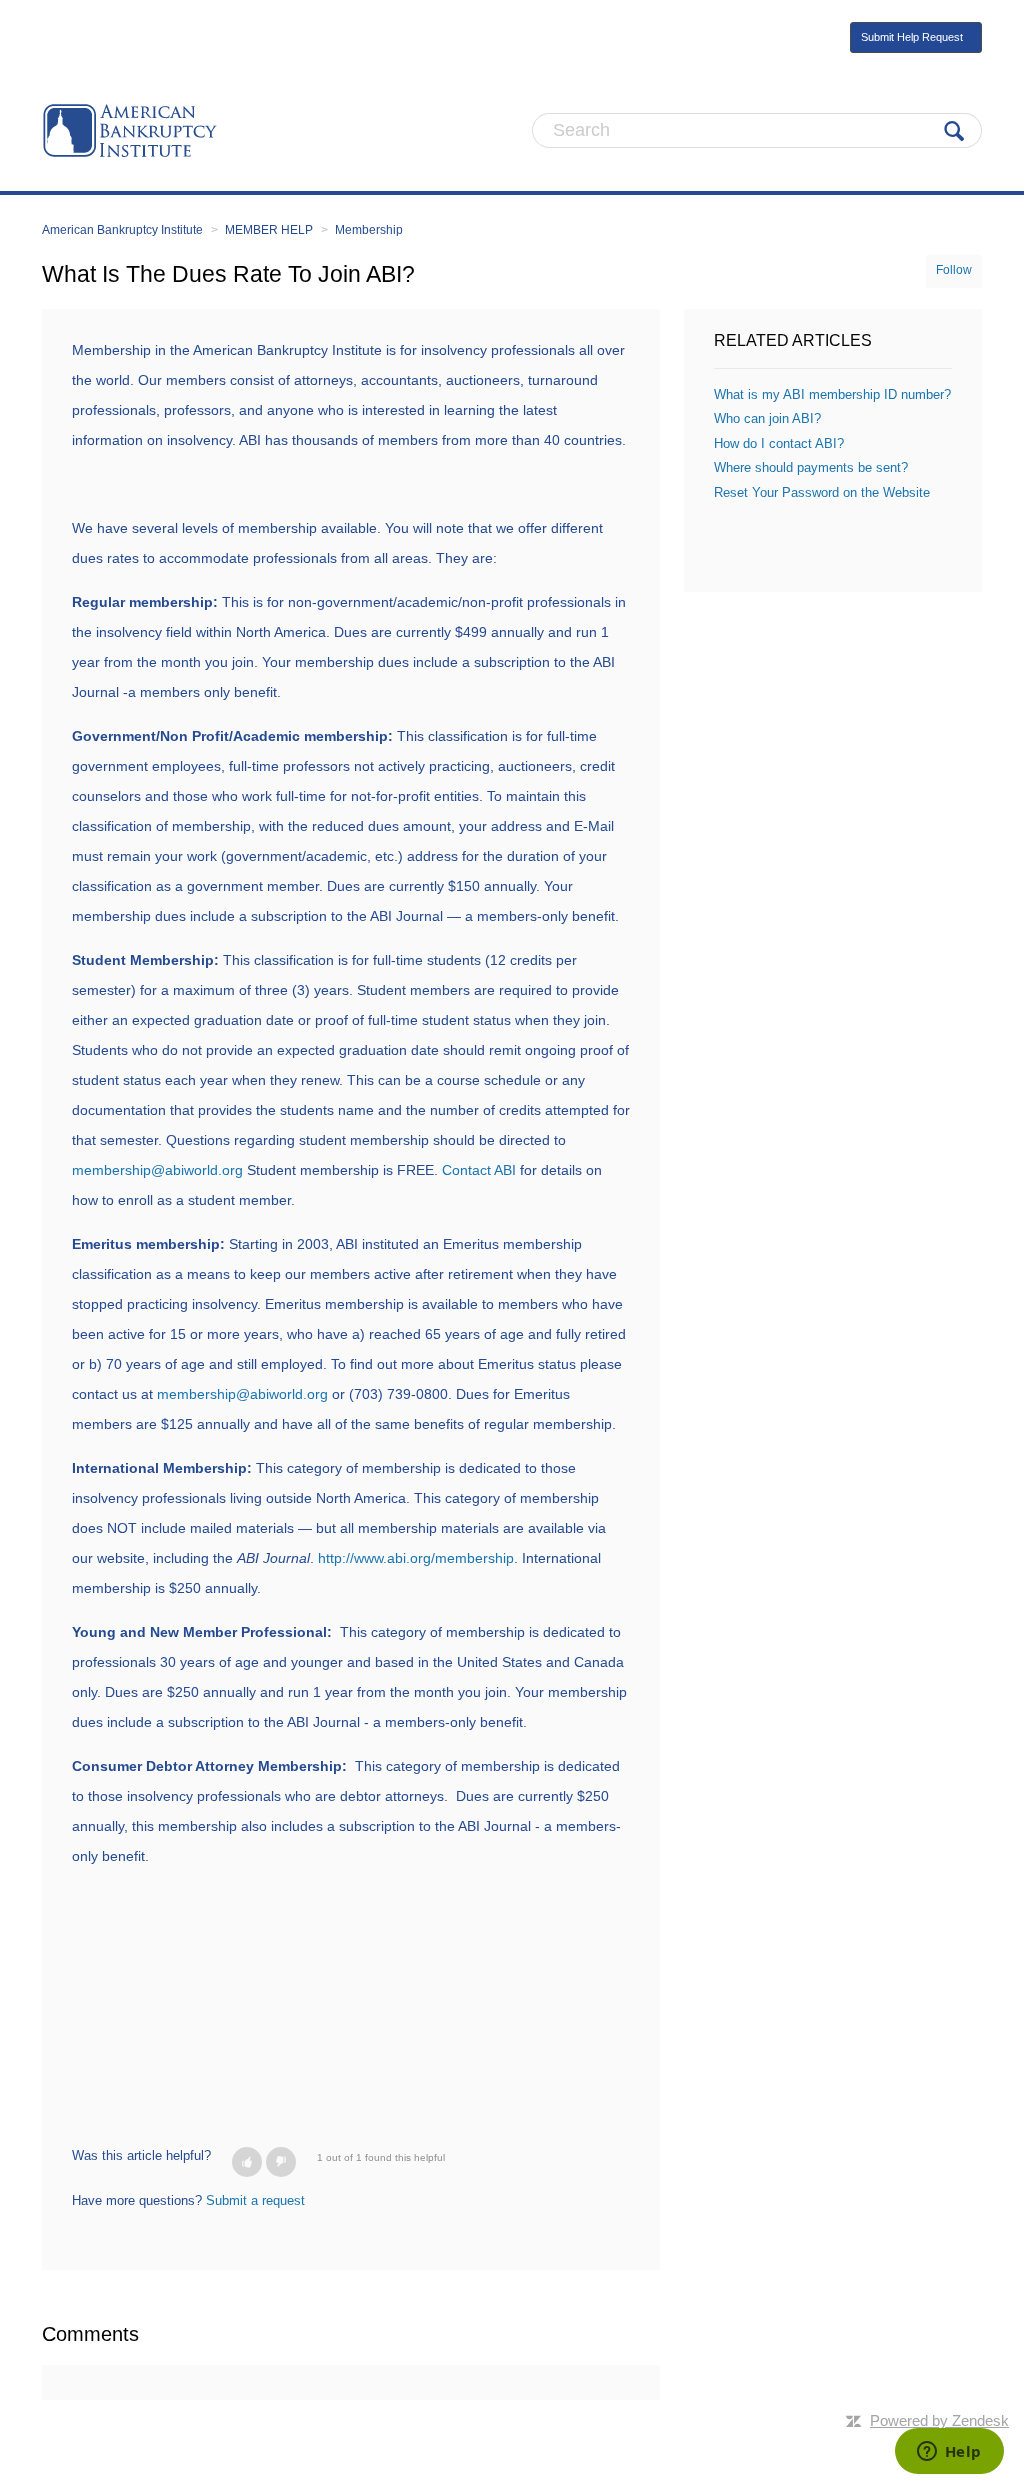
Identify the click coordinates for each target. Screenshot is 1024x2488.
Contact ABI (479, 1170)
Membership (369, 230)
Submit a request (255, 2200)
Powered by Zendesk (939, 2420)
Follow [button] (954, 270)
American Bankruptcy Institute (122, 230)
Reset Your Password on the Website (822, 492)
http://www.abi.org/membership (416, 1558)
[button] (247, 2162)
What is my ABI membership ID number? (832, 394)
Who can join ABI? (767, 418)
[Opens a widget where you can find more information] (949, 2453)
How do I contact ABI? (779, 443)
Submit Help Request (912, 37)
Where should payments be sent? (811, 467)
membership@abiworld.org (159, 1170)
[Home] (130, 130)
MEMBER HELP (269, 230)
